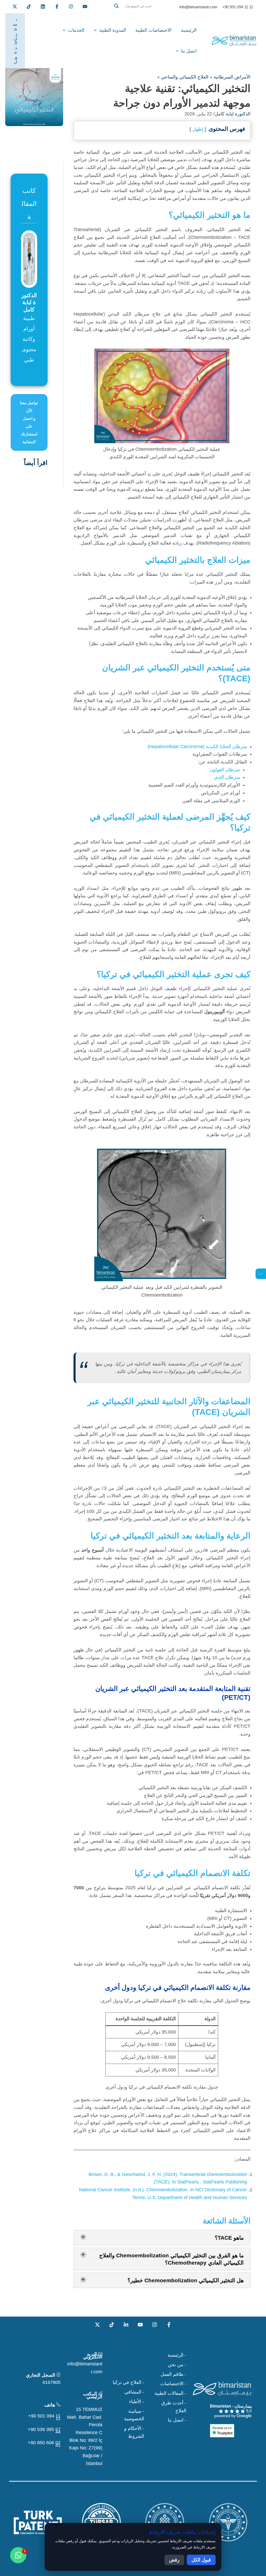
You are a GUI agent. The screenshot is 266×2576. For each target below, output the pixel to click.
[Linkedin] (43, 6)
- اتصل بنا (177, 2420)
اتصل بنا (189, 51)
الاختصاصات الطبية (153, 30)
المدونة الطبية (113, 30)
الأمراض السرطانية (232, 77)
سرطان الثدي (227, 777)
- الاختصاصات (173, 2384)
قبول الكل (201, 2560)
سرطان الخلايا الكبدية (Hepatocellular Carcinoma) (197, 747)
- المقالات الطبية (170, 2393)
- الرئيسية (177, 2355)
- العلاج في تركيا (128, 2382)
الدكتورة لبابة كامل (232, 114)
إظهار (198, 129)
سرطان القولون (225, 770)
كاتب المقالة (29, 204)
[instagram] (71, 6)
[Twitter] (15, 6)
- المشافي (134, 2392)
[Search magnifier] (116, 6)
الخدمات (76, 30)
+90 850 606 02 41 (44, 2444)
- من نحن (177, 2365)
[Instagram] (155, 2325)
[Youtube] (85, 6)
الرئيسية (189, 30)
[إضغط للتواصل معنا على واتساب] (18, 2555)
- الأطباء (137, 2402)
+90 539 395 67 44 (44, 2431)
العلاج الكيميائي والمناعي (185, 77)
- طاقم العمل (173, 2374)
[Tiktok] (29, 6)
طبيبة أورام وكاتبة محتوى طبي (29, 339)
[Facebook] (57, 6)
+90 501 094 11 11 (44, 2417)
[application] (97, 30)
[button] (137, 12)
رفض (174, 2560)
